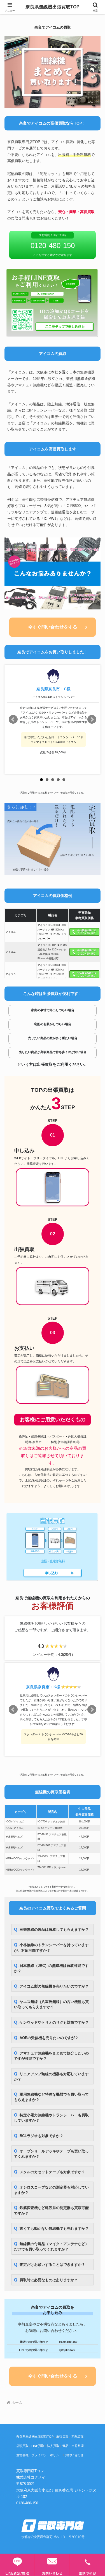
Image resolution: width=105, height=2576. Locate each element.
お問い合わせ (74, 2455)
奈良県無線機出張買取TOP (35, 2437)
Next (92, 719)
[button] (94, 1419)
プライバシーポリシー (47, 2455)
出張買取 (62, 2437)
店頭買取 (22, 2446)
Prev (13, 719)
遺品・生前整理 (73, 2446)
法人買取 (53, 2446)
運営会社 (22, 2455)
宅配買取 (78, 2437)
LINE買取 (38, 2446)
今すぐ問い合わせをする (53, 627)
